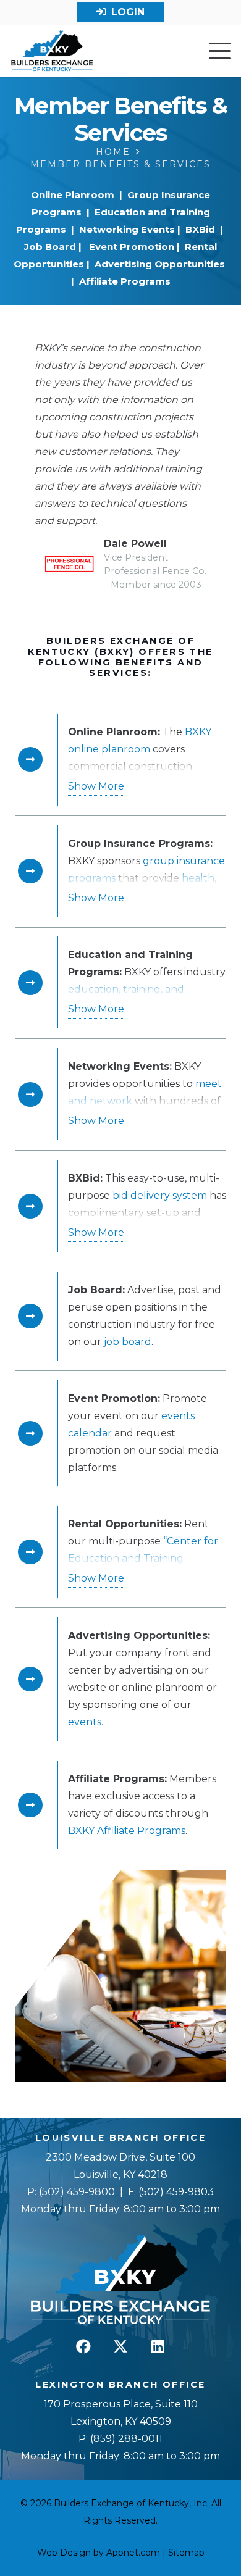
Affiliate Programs (125, 281)
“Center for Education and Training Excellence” (143, 1558)
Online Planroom (74, 195)
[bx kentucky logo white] (120, 2280)
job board (128, 1342)
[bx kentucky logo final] (52, 51)
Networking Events (127, 229)
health (198, 878)
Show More (96, 786)
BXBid (200, 229)
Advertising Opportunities (160, 264)
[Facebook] (83, 2346)
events (85, 1722)
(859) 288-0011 (125, 2439)
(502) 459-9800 (77, 2192)
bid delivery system (160, 1195)
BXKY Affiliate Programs (127, 1831)
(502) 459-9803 (176, 2192)
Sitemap (186, 2553)
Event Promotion (132, 247)
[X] (120, 2346)
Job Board (50, 247)
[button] (220, 51)
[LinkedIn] (158, 2346)
